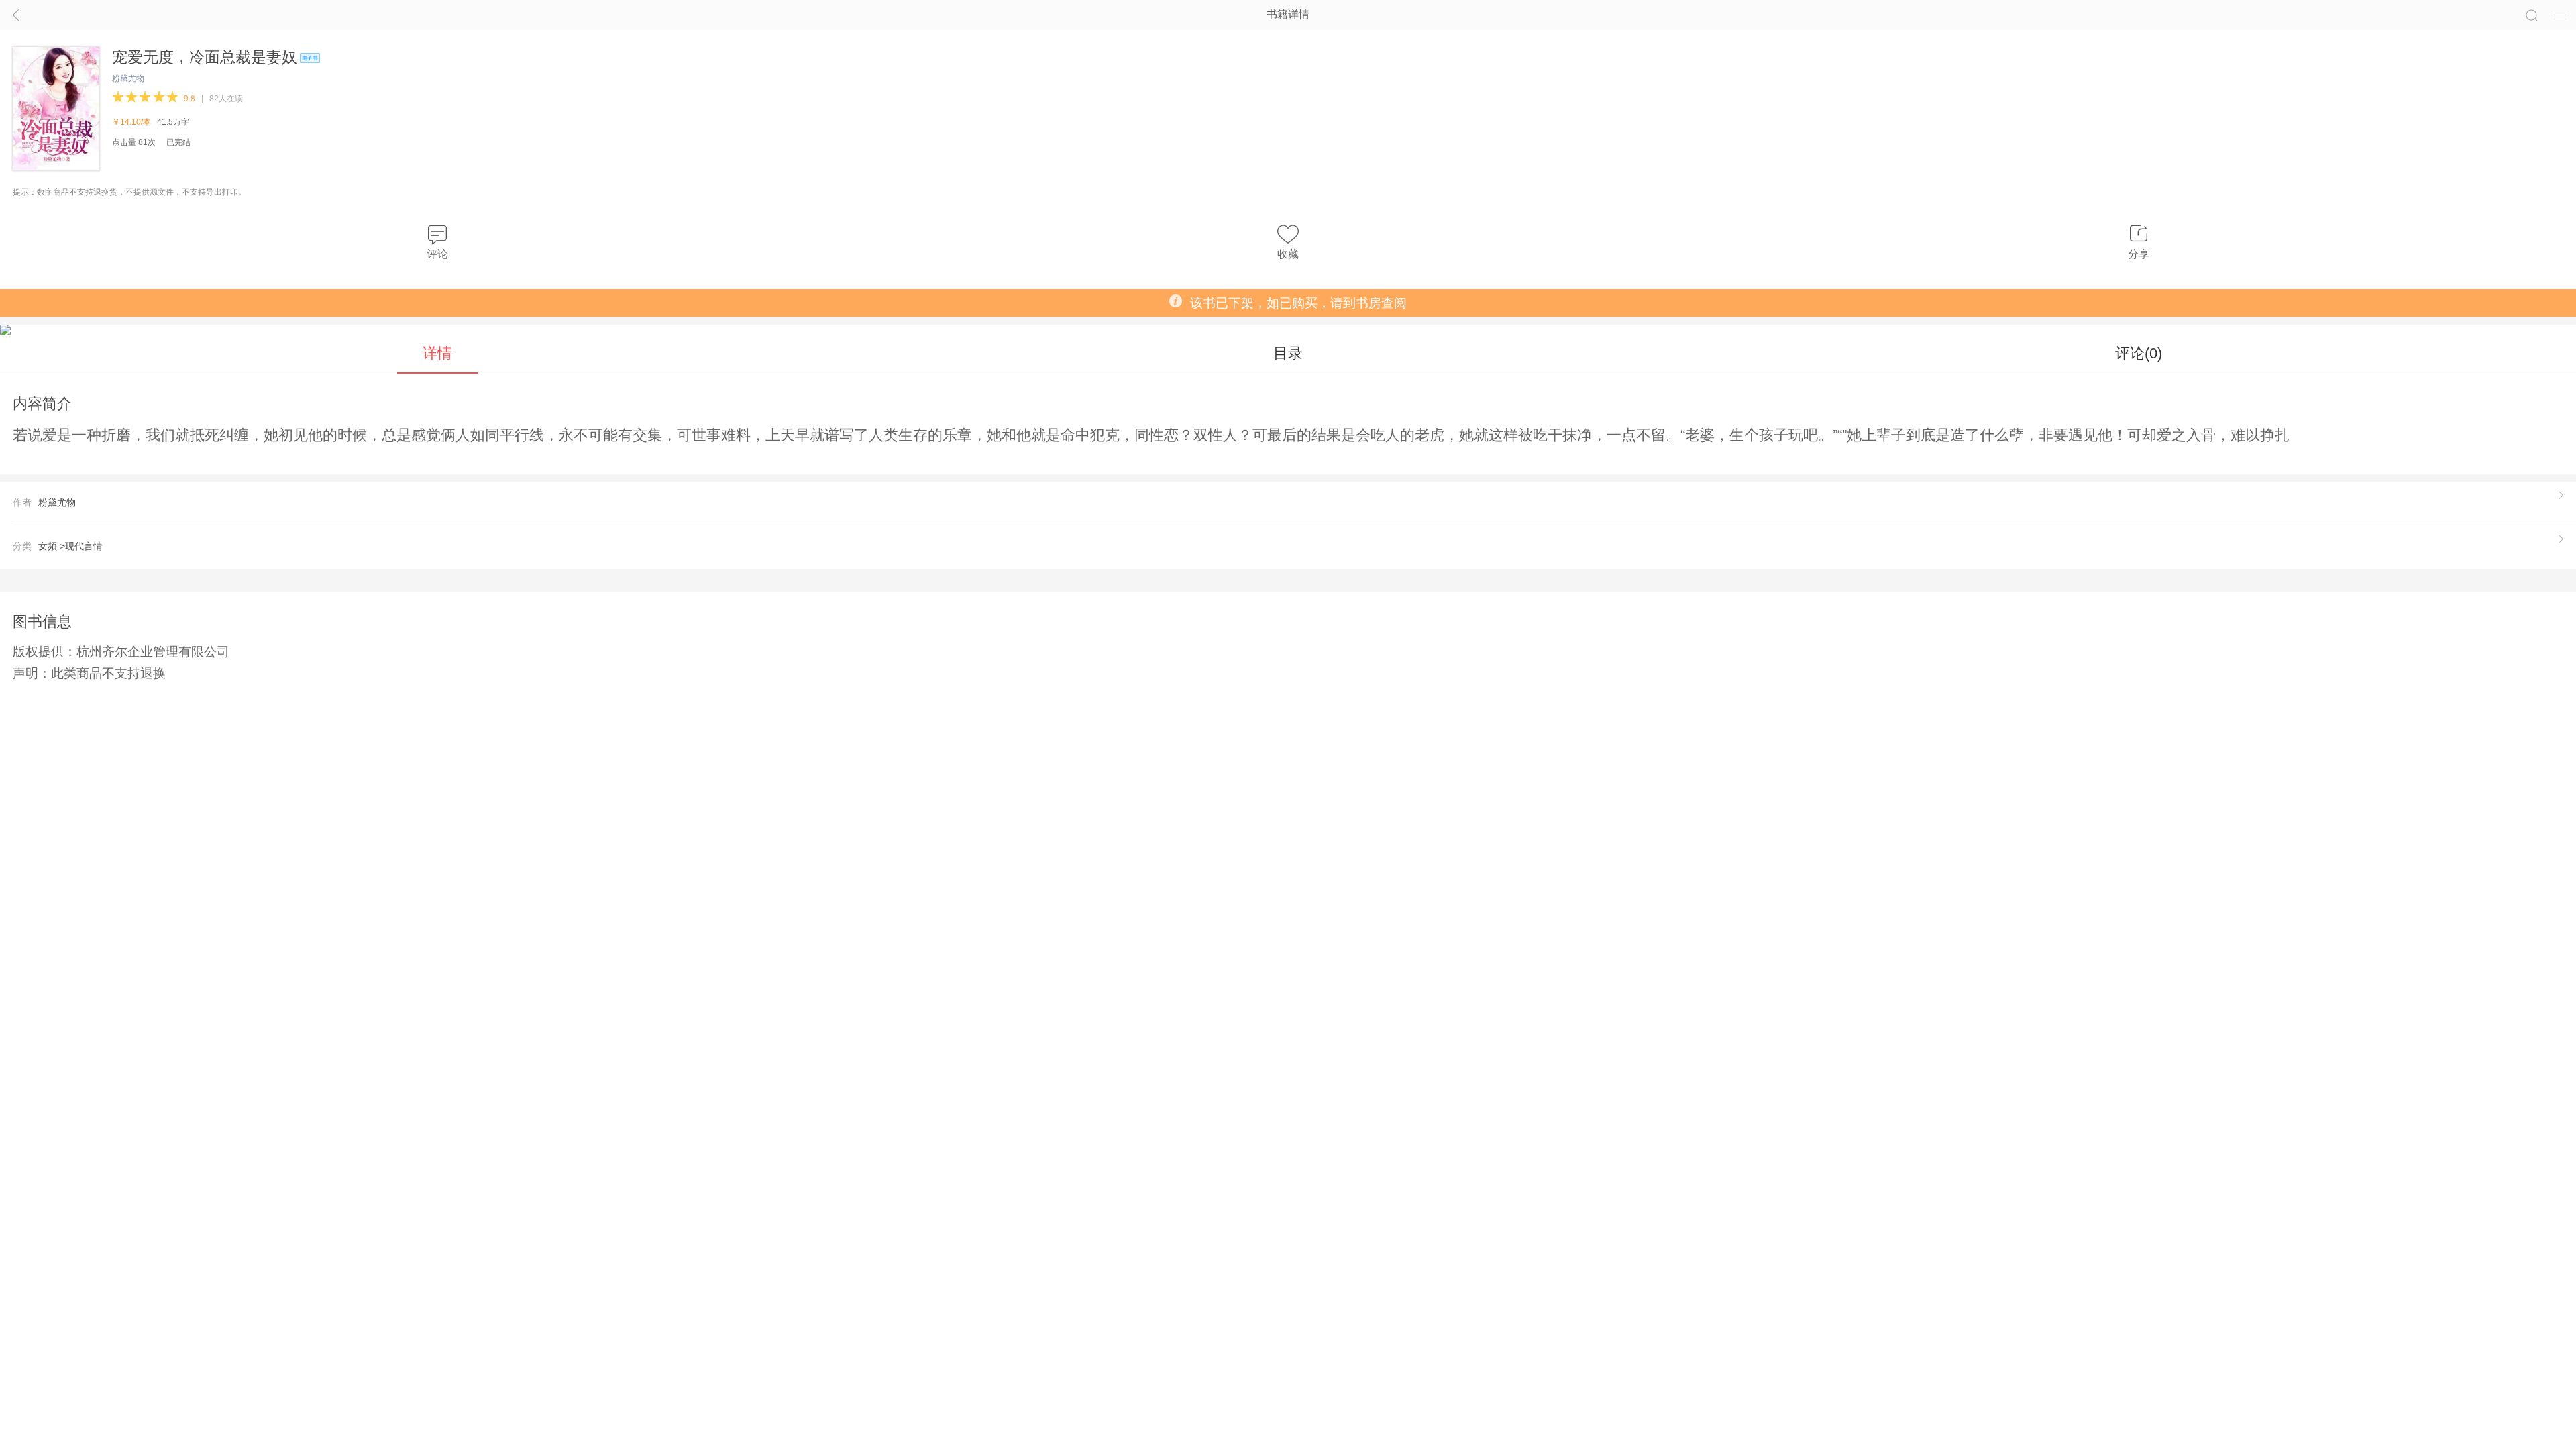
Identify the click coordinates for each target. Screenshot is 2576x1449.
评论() (2139, 353)
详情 (437, 353)
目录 (1288, 353)
